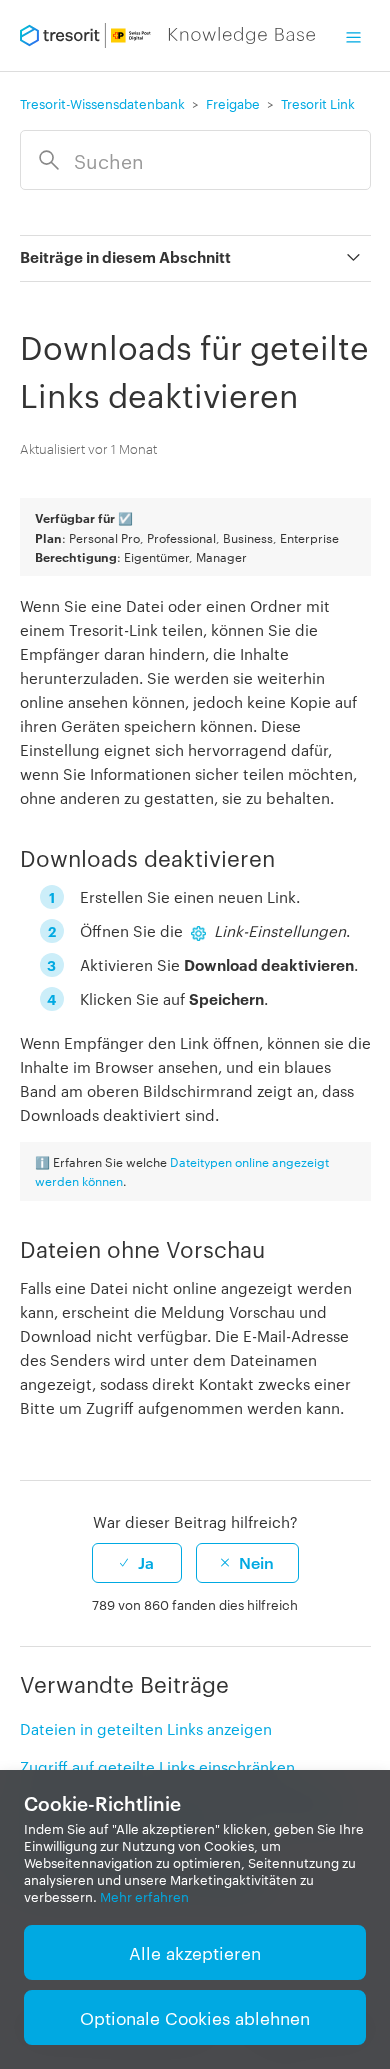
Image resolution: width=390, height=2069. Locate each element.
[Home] (168, 36)
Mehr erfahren (144, 1896)
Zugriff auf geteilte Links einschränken (157, 1766)
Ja (146, 1562)
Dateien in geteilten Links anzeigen (146, 1728)
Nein (256, 1562)
